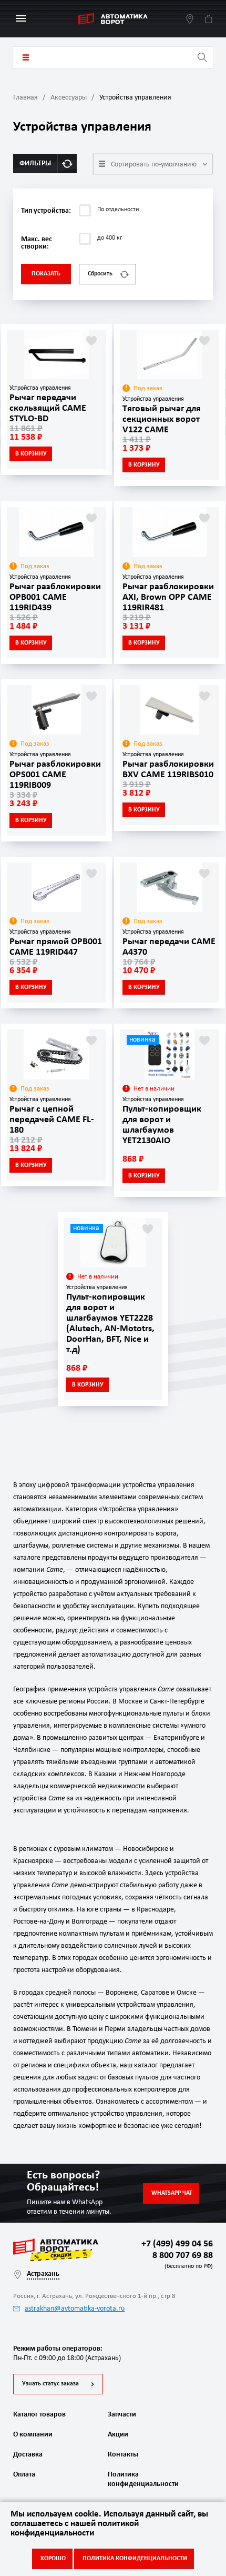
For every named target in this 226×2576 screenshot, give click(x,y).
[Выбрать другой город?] (190, 19)
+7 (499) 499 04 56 (177, 2244)
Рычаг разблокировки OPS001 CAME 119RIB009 (55, 775)
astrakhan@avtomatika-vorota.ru (75, 2309)
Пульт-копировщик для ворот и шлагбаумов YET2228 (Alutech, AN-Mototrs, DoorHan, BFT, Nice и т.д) (110, 1324)
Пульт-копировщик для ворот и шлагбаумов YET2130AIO (162, 1125)
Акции (118, 2435)
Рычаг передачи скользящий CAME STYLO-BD (48, 408)
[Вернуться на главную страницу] (113, 19)
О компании (33, 2435)
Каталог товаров (26, 57)
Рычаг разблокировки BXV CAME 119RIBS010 (168, 770)
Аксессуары (69, 98)
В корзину (31, 454)
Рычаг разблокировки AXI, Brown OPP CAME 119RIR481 (168, 597)
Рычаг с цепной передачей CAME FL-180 (52, 1120)
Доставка (28, 2455)
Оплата (24, 2475)
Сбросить (100, 274)
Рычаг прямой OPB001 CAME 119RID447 (56, 947)
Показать (46, 274)
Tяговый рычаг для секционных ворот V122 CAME (162, 419)
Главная (25, 98)
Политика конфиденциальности (142, 2479)
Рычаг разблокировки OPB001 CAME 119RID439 (55, 597)
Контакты (123, 2455)
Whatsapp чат (172, 2193)
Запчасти (122, 2415)
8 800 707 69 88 (181, 2260)
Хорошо (53, 2559)
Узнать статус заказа (50, 2384)
